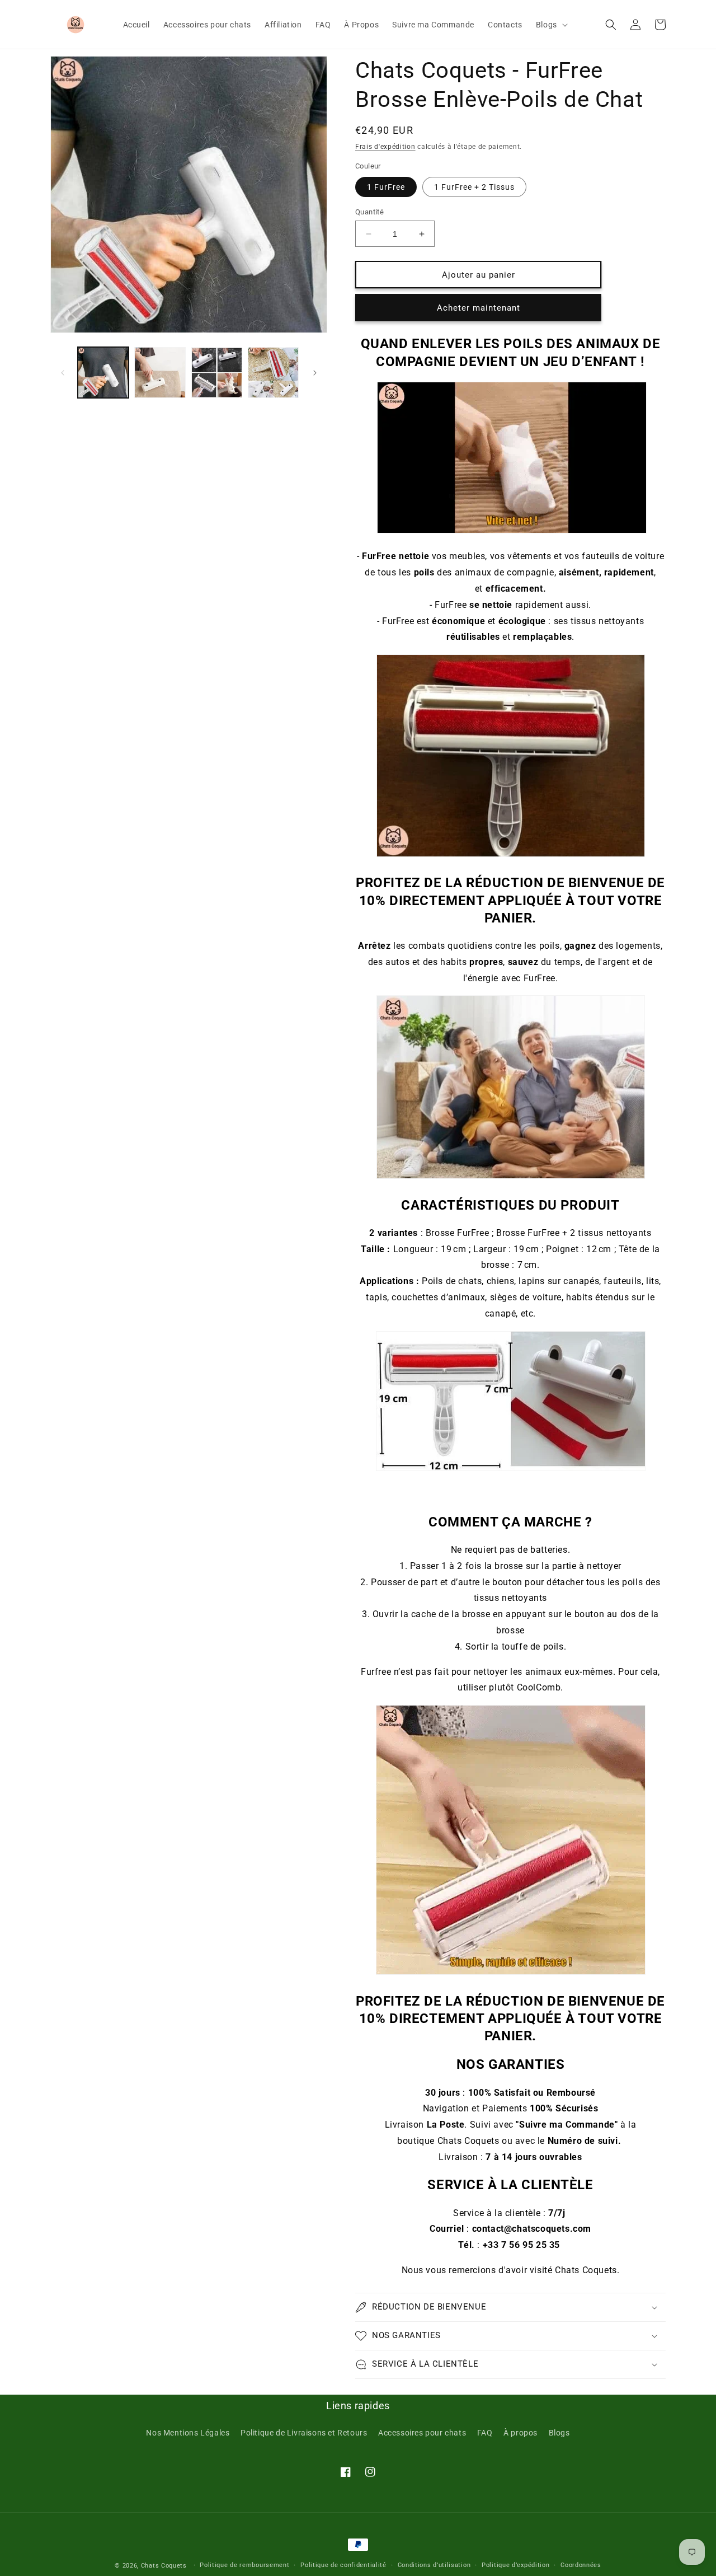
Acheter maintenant (479, 308)
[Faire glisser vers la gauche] (63, 373)
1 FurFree (386, 187)
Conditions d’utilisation (434, 2565)
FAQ (485, 2433)
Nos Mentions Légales (188, 2433)
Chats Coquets (164, 2566)
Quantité (369, 212)
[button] (551, 24)
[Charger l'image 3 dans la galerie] (217, 373)
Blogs (559, 2433)
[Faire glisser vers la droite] (315, 373)
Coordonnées (581, 2565)
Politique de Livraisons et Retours (304, 2433)
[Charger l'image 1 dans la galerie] (103, 373)
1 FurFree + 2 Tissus (474, 187)
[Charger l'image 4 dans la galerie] (273, 373)
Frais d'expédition (385, 147)
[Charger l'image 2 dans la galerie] (160, 373)
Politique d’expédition (515, 2565)
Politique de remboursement (244, 2565)
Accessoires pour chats (422, 2433)
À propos (520, 2433)
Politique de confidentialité (343, 2565)
